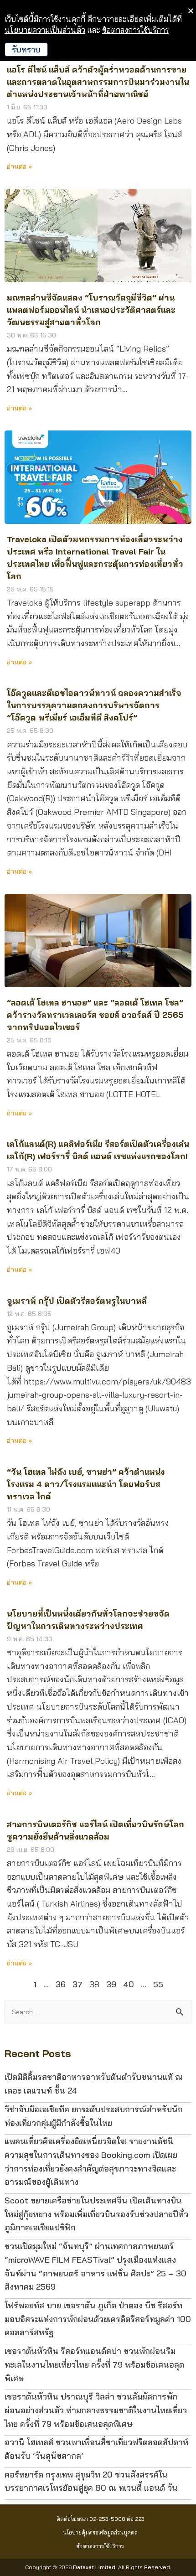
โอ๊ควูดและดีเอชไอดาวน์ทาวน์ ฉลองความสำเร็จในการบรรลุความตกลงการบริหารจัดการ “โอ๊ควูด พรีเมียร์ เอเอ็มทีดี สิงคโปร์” (94, 705)
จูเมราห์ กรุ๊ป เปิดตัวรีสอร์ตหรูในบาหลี (77, 1301)
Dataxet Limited (94, 2567)
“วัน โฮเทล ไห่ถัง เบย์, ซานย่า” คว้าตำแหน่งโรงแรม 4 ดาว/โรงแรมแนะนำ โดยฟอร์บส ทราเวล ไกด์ (86, 1484)
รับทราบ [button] (26, 49)
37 (77, 1984)
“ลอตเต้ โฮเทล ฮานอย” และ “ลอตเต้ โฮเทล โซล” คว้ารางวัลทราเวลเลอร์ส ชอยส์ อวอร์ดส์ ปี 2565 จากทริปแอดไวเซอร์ (95, 1015)
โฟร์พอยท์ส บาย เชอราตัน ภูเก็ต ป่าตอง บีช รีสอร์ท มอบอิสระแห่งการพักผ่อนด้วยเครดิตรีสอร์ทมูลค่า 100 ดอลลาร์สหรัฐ (98, 2319)
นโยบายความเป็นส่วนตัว (45, 30)
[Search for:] (98, 2011)
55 (158, 1984)
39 (111, 1984)
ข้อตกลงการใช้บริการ (135, 30)
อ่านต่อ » (19, 662)
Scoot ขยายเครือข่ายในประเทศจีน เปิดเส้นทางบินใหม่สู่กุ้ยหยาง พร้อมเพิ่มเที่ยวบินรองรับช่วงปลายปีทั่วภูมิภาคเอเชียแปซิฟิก (96, 2214)
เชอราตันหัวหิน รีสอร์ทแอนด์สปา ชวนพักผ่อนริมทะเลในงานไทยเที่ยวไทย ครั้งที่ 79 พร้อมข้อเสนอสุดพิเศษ (94, 2364)
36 (61, 1984)
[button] (101, 2519)
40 (129, 1984)
